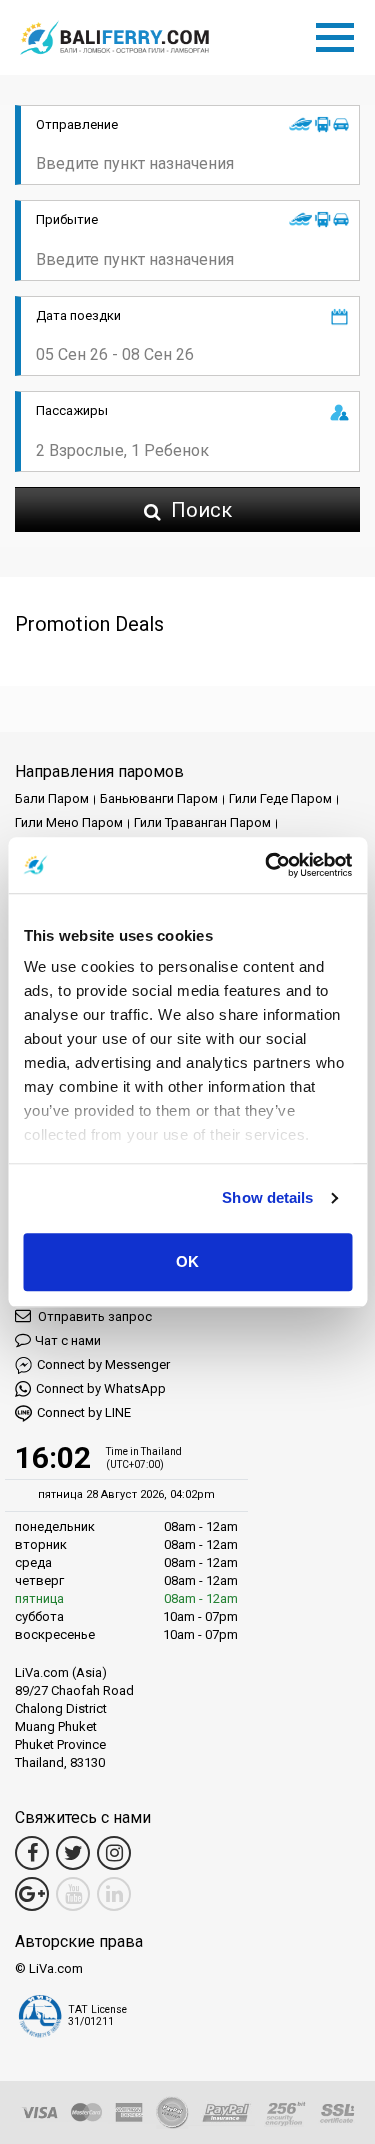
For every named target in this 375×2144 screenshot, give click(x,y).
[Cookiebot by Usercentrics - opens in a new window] (267, 865)
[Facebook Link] (32, 1853)
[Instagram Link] (114, 1853)
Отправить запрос (93, 1316)
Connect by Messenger (103, 1364)
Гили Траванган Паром (202, 822)
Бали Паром (52, 798)
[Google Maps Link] (32, 1894)
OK (187, 1261)
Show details (267, 1197)
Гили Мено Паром (69, 822)
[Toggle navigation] (340, 34)
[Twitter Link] (73, 1853)
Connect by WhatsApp (101, 1388)
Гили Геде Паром (280, 798)
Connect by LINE (84, 1412)
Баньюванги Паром (159, 798)
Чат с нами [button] (68, 1340)
